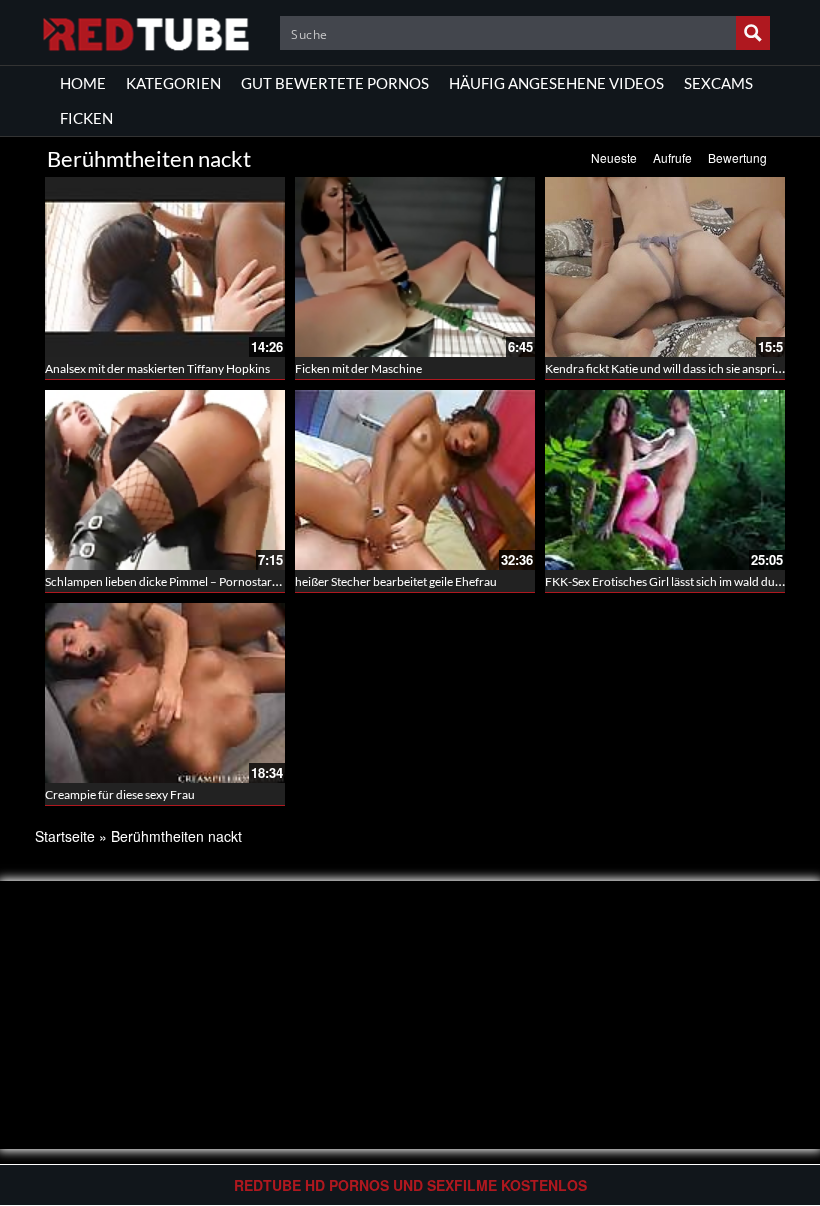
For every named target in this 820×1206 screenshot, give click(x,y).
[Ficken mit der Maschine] (415, 267)
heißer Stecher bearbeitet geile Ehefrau (396, 581)
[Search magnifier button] (753, 33)
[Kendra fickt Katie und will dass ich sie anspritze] (665, 267)
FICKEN (86, 118)
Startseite (65, 836)
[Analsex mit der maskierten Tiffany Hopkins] (165, 267)
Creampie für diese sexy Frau (120, 794)
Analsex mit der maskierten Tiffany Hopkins (157, 368)
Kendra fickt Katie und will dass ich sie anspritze (668, 368)
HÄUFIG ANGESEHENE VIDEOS (556, 83)
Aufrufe (672, 157)
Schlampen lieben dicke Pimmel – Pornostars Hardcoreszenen (206, 581)
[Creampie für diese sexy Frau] (165, 693)
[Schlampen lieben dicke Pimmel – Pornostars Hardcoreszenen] (165, 480)
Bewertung (737, 157)
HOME (83, 83)
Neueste (614, 157)
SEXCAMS (718, 83)
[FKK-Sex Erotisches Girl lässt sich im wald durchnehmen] (665, 480)
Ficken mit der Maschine (358, 368)
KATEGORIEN (173, 83)
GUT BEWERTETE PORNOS (335, 83)
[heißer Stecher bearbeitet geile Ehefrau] (415, 480)
